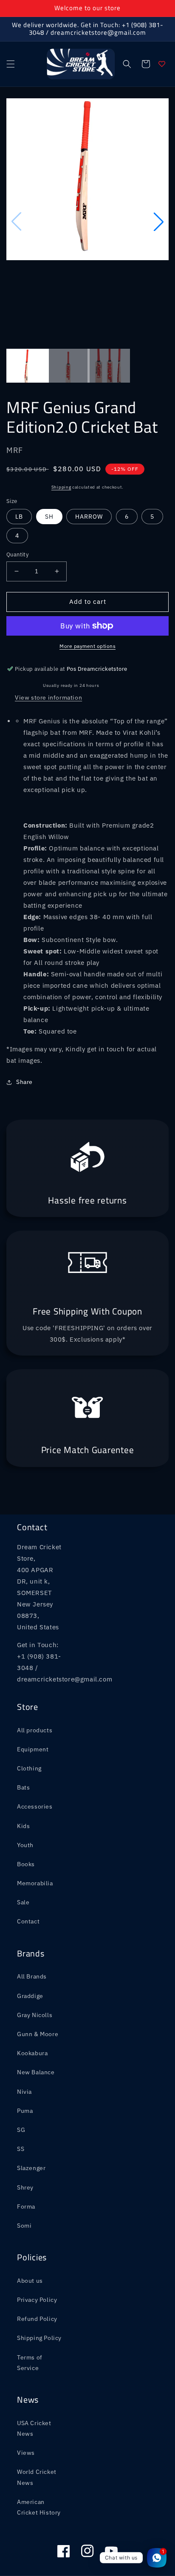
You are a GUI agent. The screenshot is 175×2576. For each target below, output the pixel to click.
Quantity (17, 554)
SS (21, 2149)
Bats (23, 1787)
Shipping (61, 487)
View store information (48, 697)
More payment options (87, 646)
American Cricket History (39, 2507)
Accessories (35, 1806)
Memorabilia (35, 1883)
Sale (23, 1902)
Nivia (24, 2092)
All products (35, 1730)
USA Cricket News (34, 2428)
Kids (23, 1826)
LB (19, 517)
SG (21, 2130)
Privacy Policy (37, 2300)
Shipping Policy (39, 2338)
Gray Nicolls (35, 2015)
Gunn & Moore (38, 2034)
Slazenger (31, 2168)
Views (26, 2453)
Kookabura (32, 2053)
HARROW (89, 517)
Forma (26, 2206)
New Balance (36, 2072)
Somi (24, 2226)
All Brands (32, 1976)
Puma (25, 2111)
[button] (11, 64)
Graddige (30, 1996)
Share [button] (24, 1082)
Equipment (33, 1749)
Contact (28, 1921)
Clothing (29, 1768)
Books (26, 1864)
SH (49, 517)
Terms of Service (30, 2363)
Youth (25, 1845)
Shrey (25, 2187)
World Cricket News (37, 2477)
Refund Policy (37, 2319)
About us (30, 2281)
